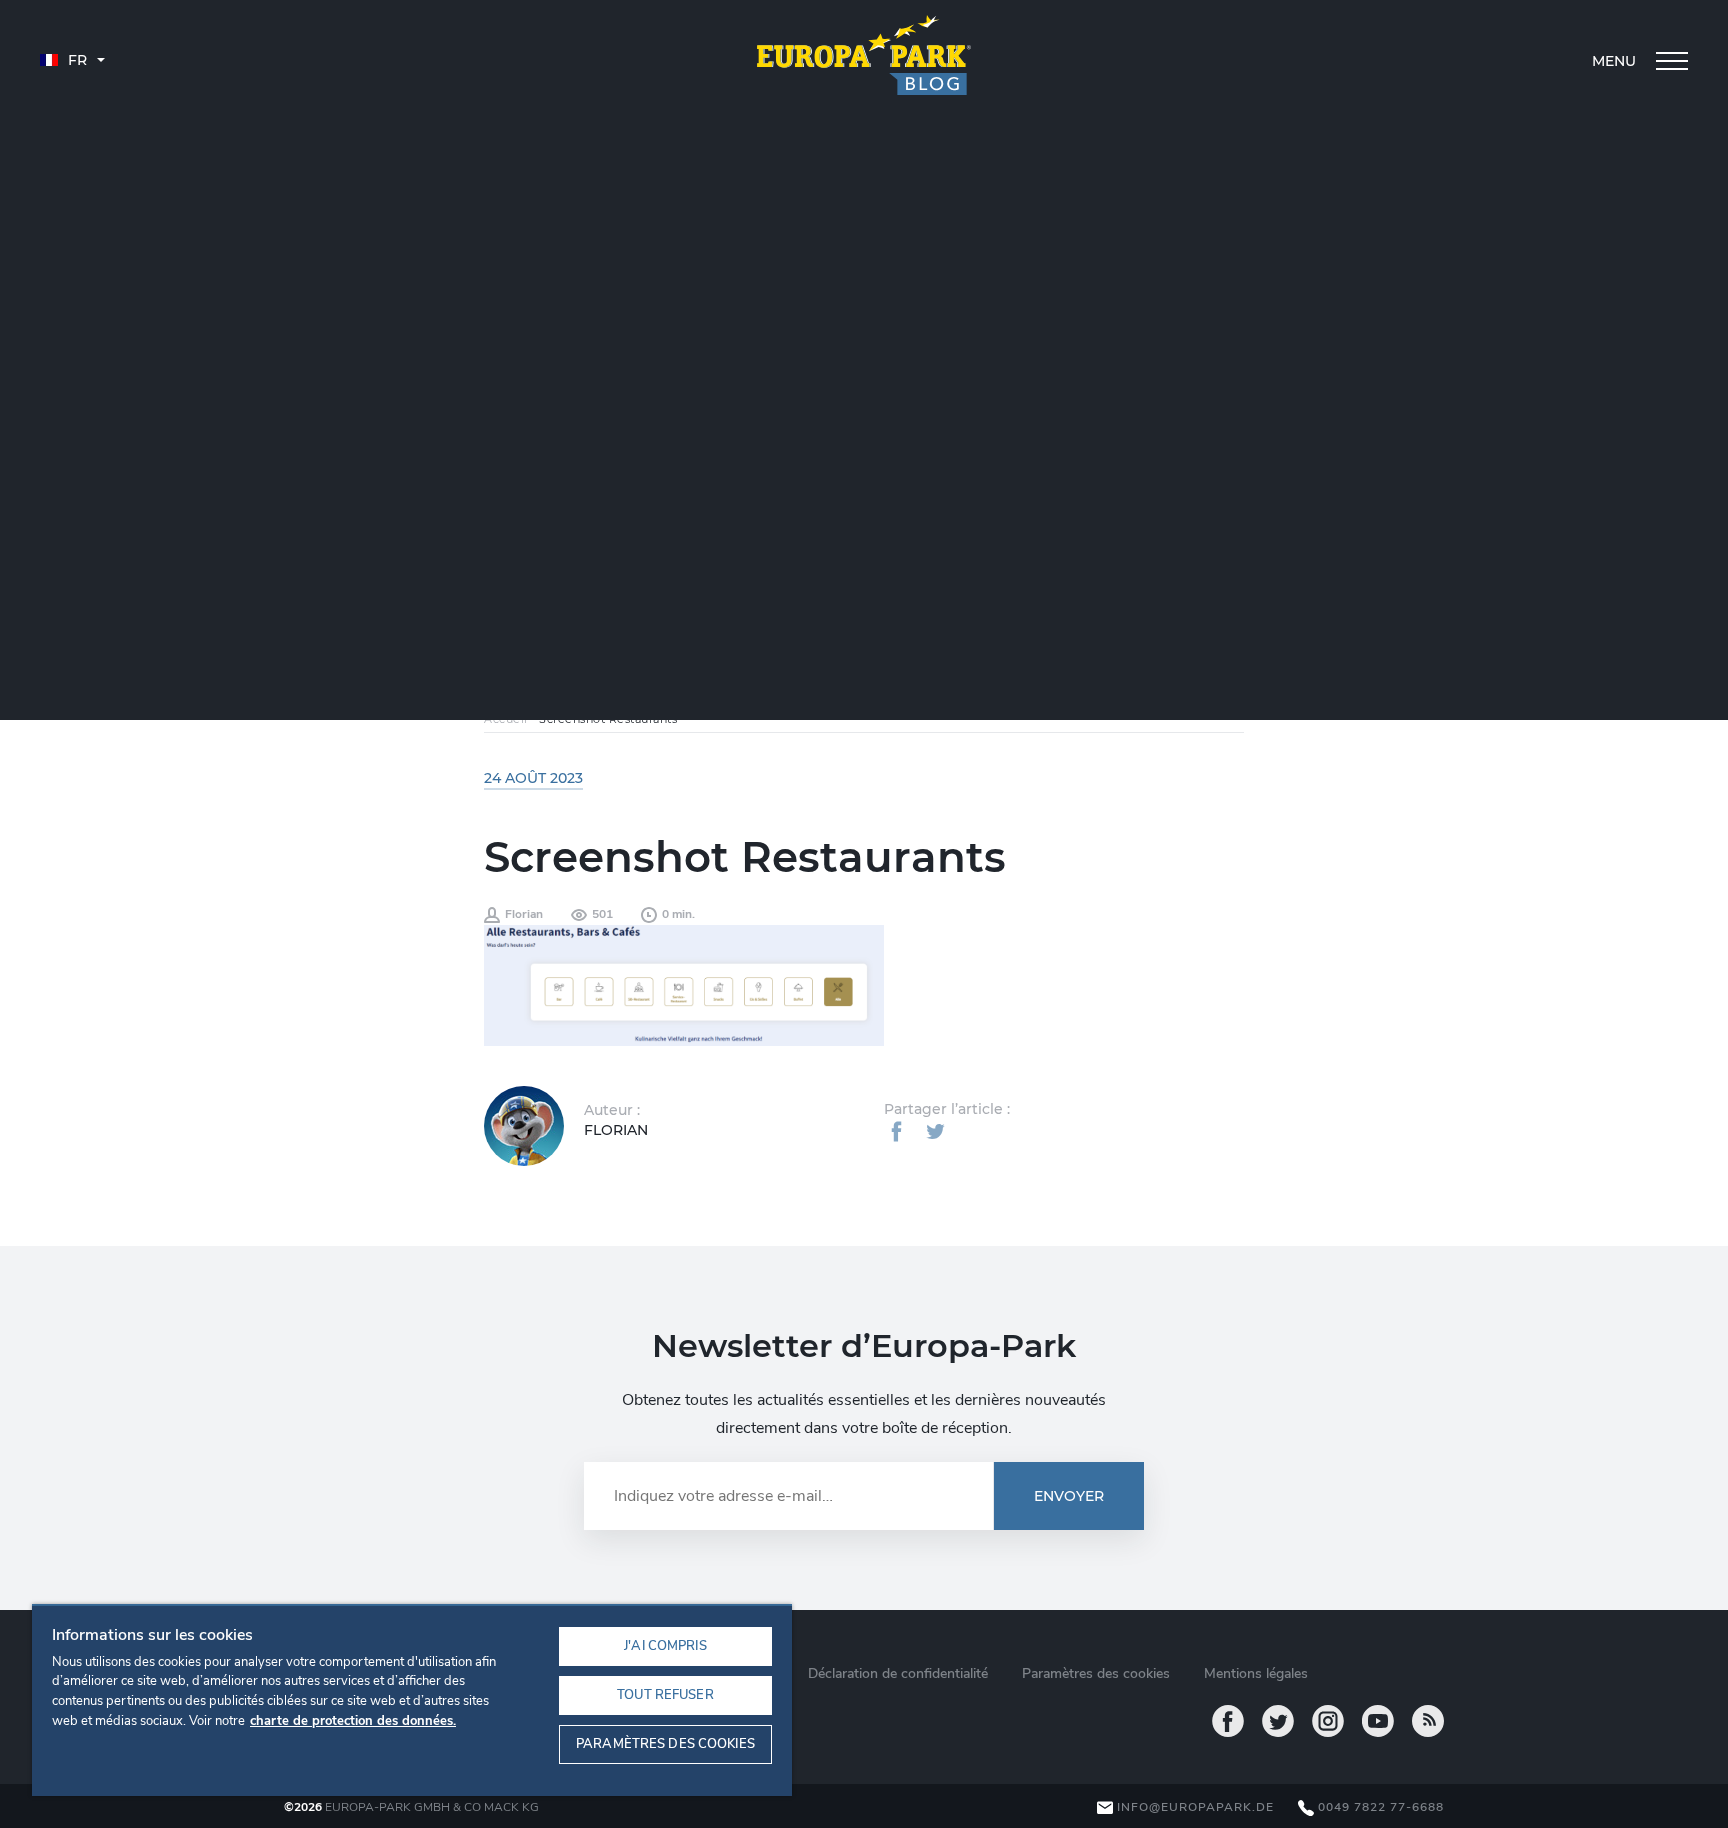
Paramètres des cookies (665, 1744)
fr (75, 60)
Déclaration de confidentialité (898, 1673)
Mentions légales (1256, 1673)
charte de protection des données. (353, 1721)
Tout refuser (665, 1695)
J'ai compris (665, 1646)
